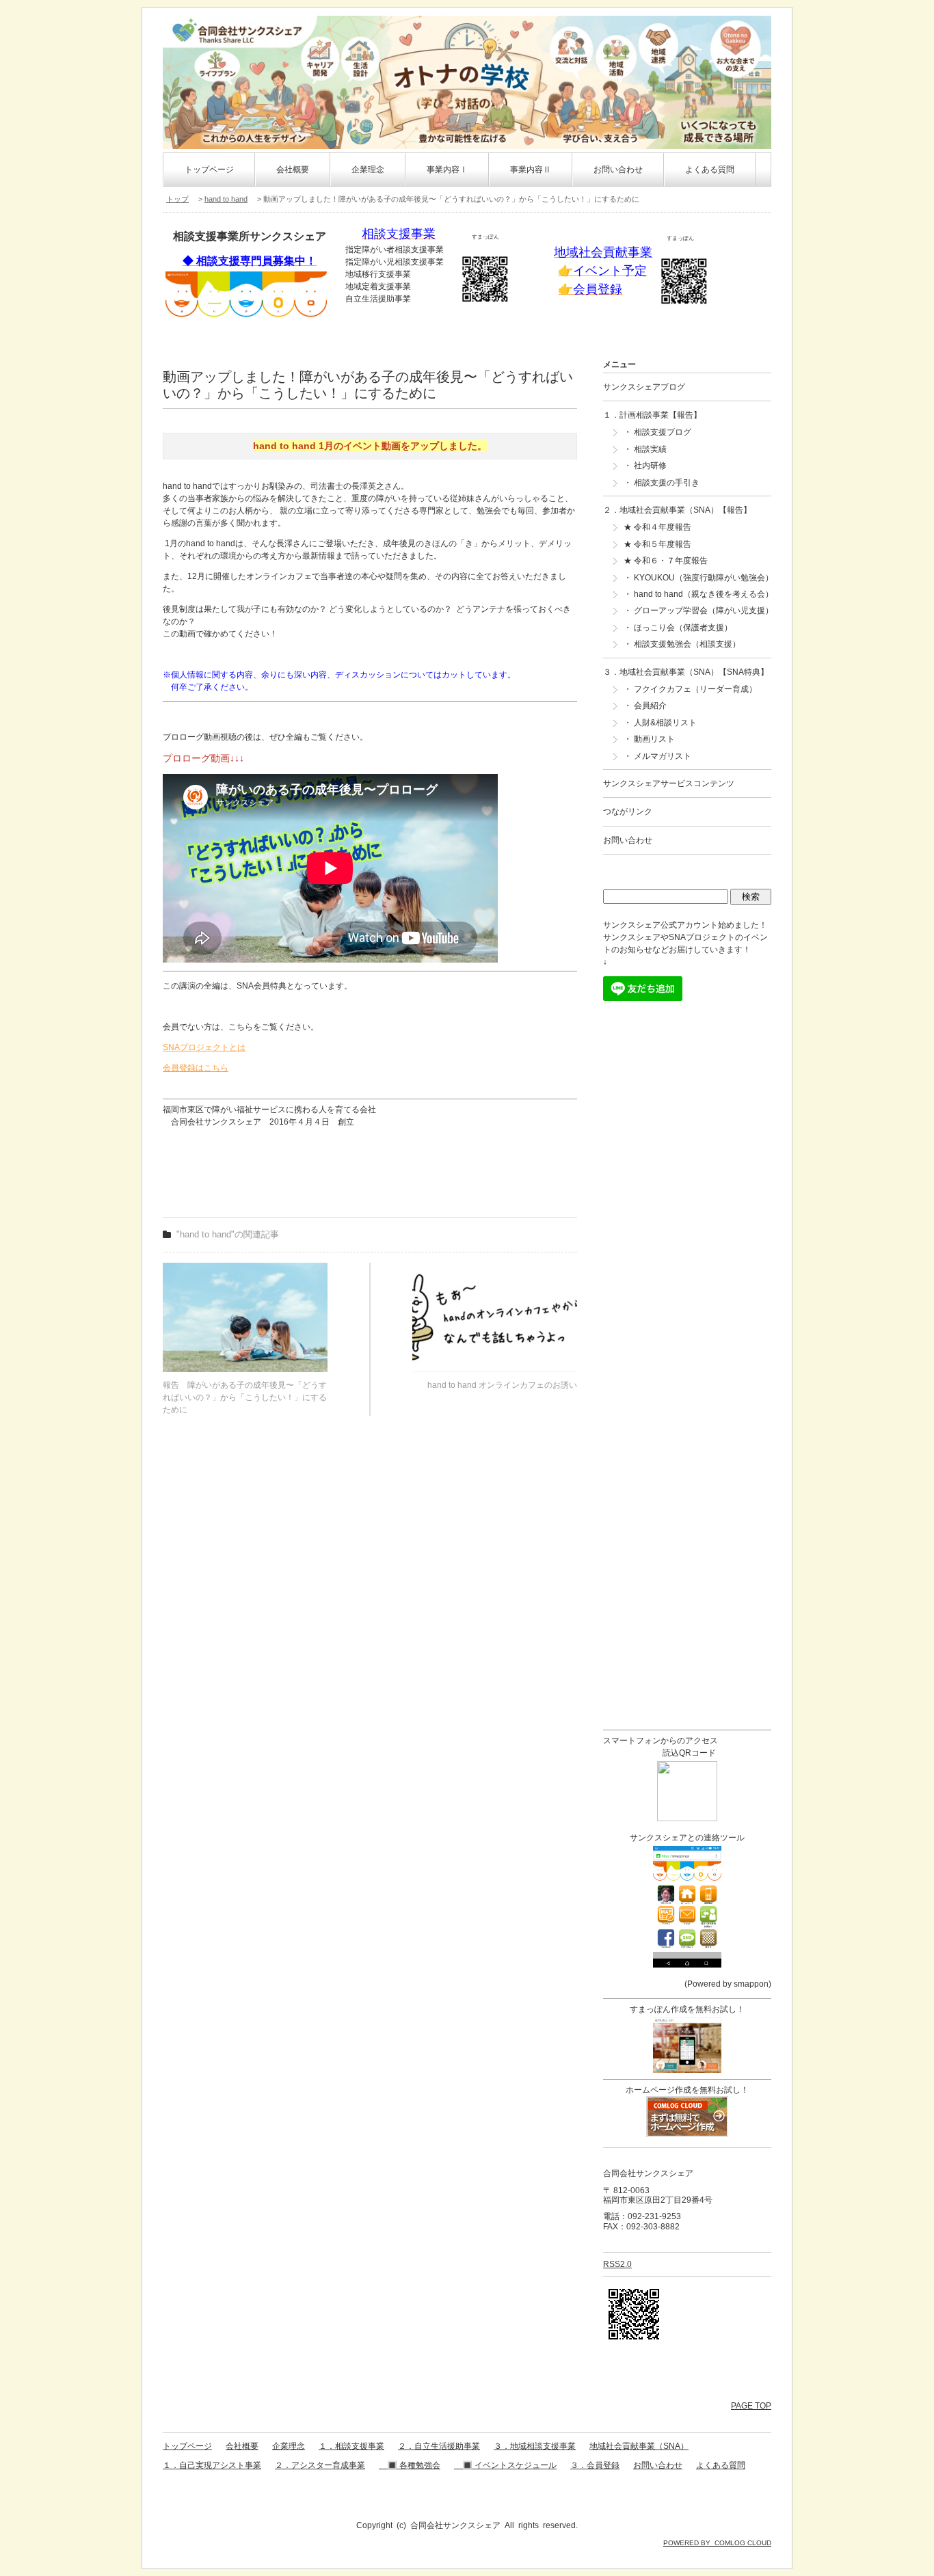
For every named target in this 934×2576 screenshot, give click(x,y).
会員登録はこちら (196, 1068)
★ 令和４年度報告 (657, 527)
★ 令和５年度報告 (657, 544)
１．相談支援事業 (351, 2446)
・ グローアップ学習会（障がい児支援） (698, 611)
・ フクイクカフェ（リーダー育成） (690, 689)
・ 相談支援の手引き (662, 483)
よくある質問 (710, 170)
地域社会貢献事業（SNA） (639, 2446)
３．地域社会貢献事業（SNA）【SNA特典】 (686, 672)
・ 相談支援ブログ (657, 432)
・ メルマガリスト (657, 756)
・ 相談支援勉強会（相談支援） (682, 644)
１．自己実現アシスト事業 (212, 2465)
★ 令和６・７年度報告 (666, 561)
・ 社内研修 (645, 466)
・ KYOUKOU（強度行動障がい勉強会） (698, 578)
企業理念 (368, 170)
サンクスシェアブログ (644, 387)
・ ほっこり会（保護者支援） (678, 628)
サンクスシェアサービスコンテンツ (669, 783)
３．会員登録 (595, 2465)
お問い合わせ (618, 170)
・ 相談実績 (645, 449)
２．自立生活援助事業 (439, 2446)
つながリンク (628, 811)
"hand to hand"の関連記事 (228, 1234)
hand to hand (226, 199)
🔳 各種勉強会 (410, 2465)
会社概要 (293, 170)
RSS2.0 (617, 2264)
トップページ (209, 170)
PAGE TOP (751, 2406)
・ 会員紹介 (645, 706)
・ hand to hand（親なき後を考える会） (698, 594)
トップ (177, 199)
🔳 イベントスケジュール (505, 2465)
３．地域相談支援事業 (535, 2446)
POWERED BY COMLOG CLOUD (717, 2543)
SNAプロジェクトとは (204, 1047)
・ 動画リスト (649, 739)
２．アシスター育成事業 (320, 2465)
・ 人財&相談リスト (660, 723)
